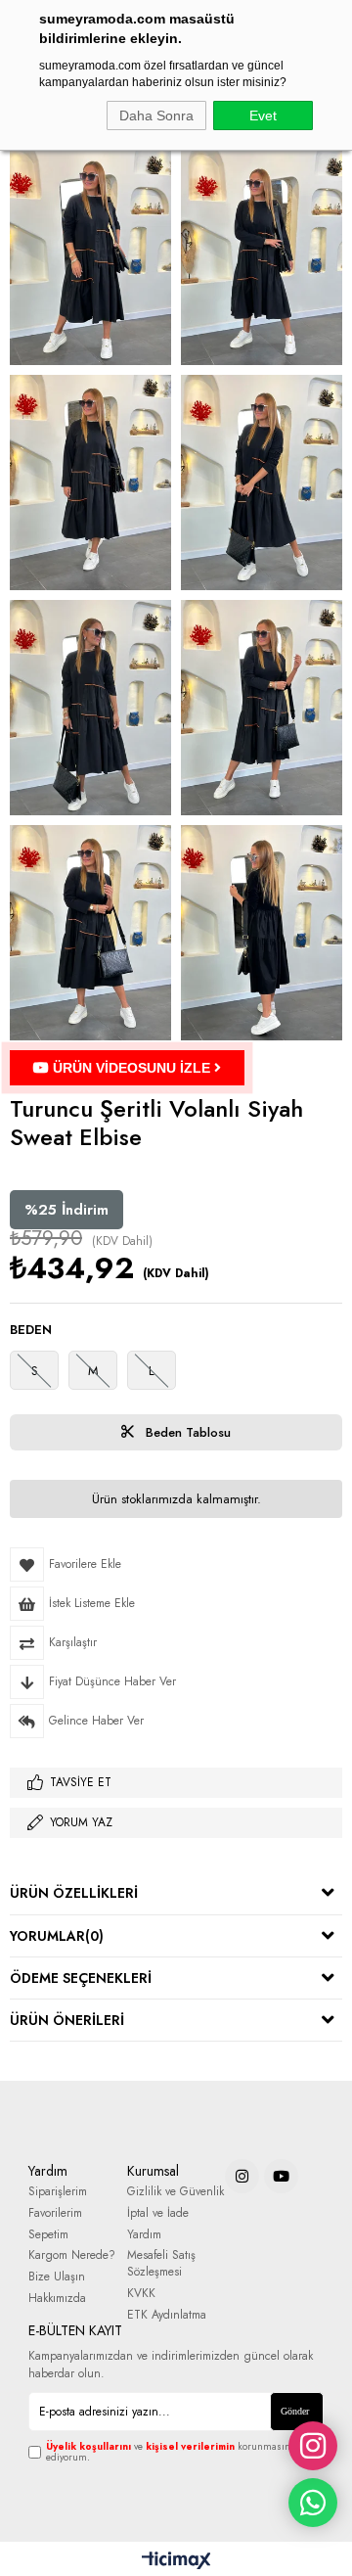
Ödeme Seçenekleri (81, 1978)
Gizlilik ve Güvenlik (176, 2192)
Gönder (295, 2411)
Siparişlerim (58, 2192)
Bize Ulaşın (57, 2277)
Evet (263, 115)
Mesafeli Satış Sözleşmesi (161, 2264)
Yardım (144, 2235)
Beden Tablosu (186, 1432)
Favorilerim (55, 2213)
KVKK (141, 2294)
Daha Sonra (156, 115)
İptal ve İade (158, 2213)
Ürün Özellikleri (74, 1893)
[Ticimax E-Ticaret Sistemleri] (176, 2561)
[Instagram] (242, 2176)
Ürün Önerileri (67, 2020)
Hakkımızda (57, 2299)
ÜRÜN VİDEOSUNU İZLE (132, 1068)
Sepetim (48, 2235)
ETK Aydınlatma (167, 2315)
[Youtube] (281, 2176)
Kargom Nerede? (72, 2255)
